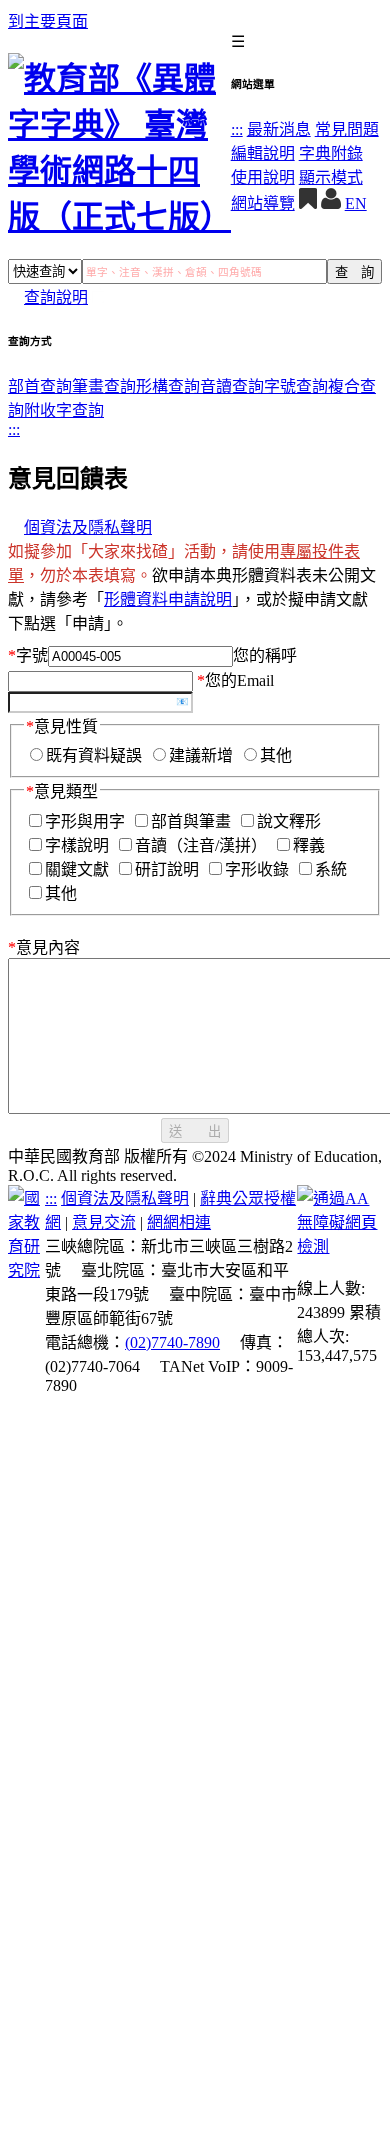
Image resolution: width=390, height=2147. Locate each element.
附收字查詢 (64, 410)
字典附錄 (331, 153)
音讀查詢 (232, 386)
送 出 (195, 1131)
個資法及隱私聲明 (88, 527)
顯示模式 (331, 177)
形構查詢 (168, 386)
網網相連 (179, 1222)
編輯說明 (263, 153)
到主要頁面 (48, 21)
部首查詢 (40, 386)
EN (356, 203)
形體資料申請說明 (168, 599)
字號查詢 (296, 386)
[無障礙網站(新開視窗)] (339, 1246)
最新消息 (279, 129)
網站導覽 (263, 203)
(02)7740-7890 (172, 1342)
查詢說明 (56, 297)
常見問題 (347, 129)
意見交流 (104, 1222)
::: (237, 129)
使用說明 (263, 177)
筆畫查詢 (104, 386)
